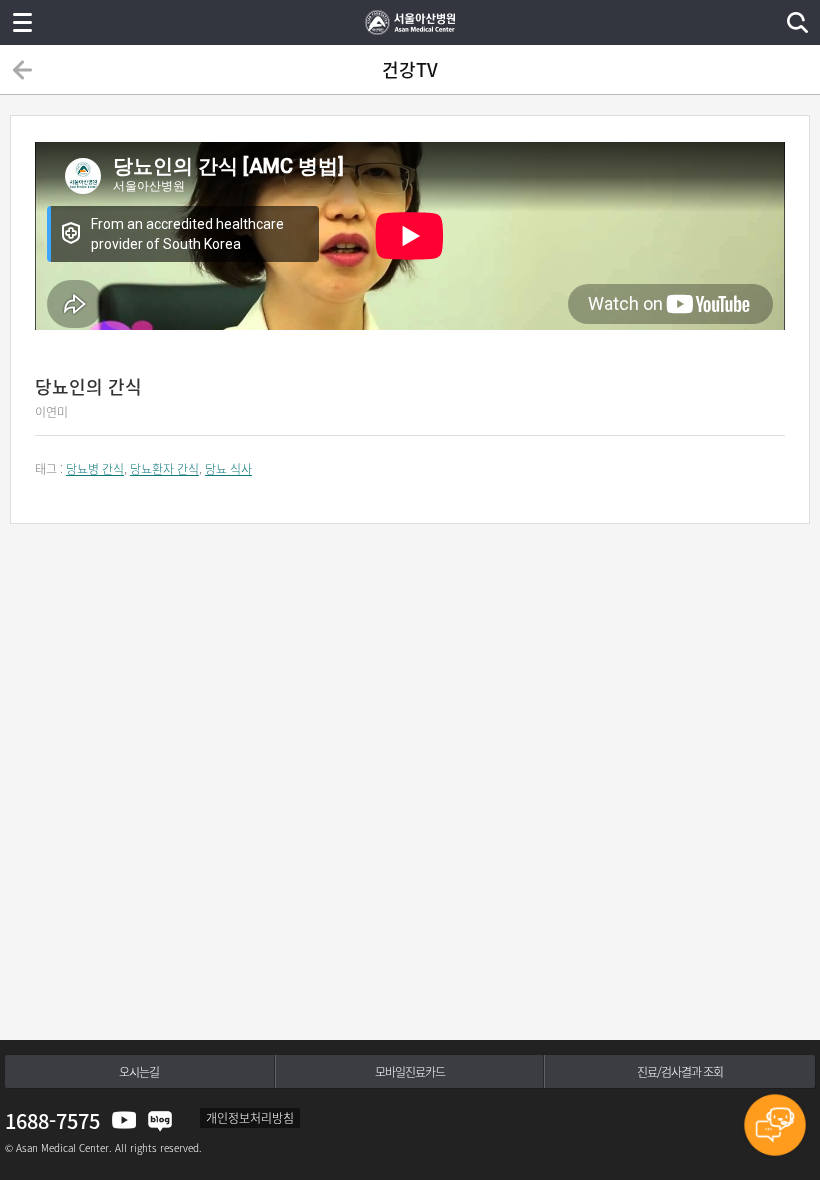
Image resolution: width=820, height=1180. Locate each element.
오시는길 (139, 1072)
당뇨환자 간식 (164, 469)
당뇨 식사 (228, 469)
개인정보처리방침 (250, 1118)
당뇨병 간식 (95, 469)
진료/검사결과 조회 (680, 1072)
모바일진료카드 (410, 1072)
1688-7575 (52, 1120)
